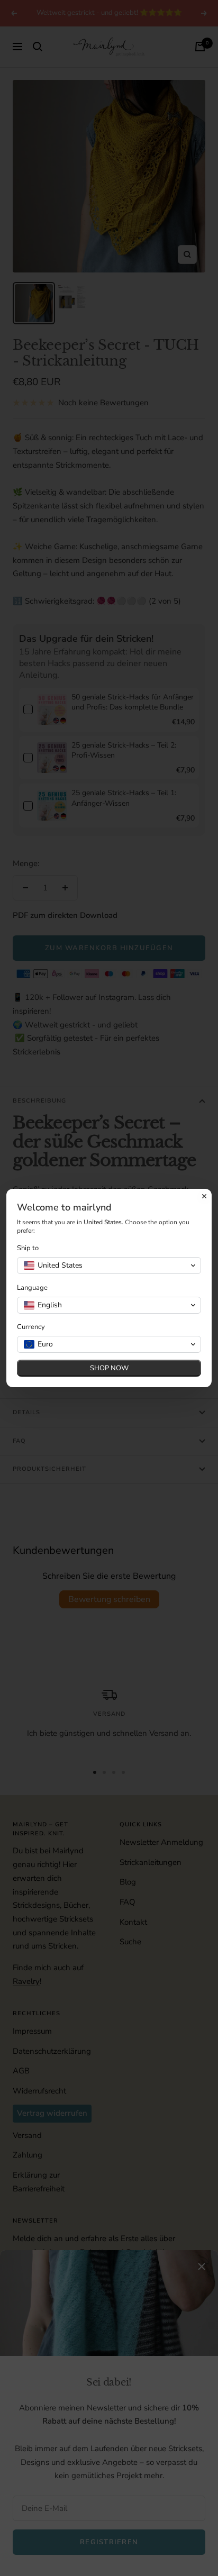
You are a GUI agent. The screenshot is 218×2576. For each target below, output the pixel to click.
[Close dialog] (204, 1196)
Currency (31, 1327)
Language (32, 1288)
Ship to (28, 1248)
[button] (109, 1266)
